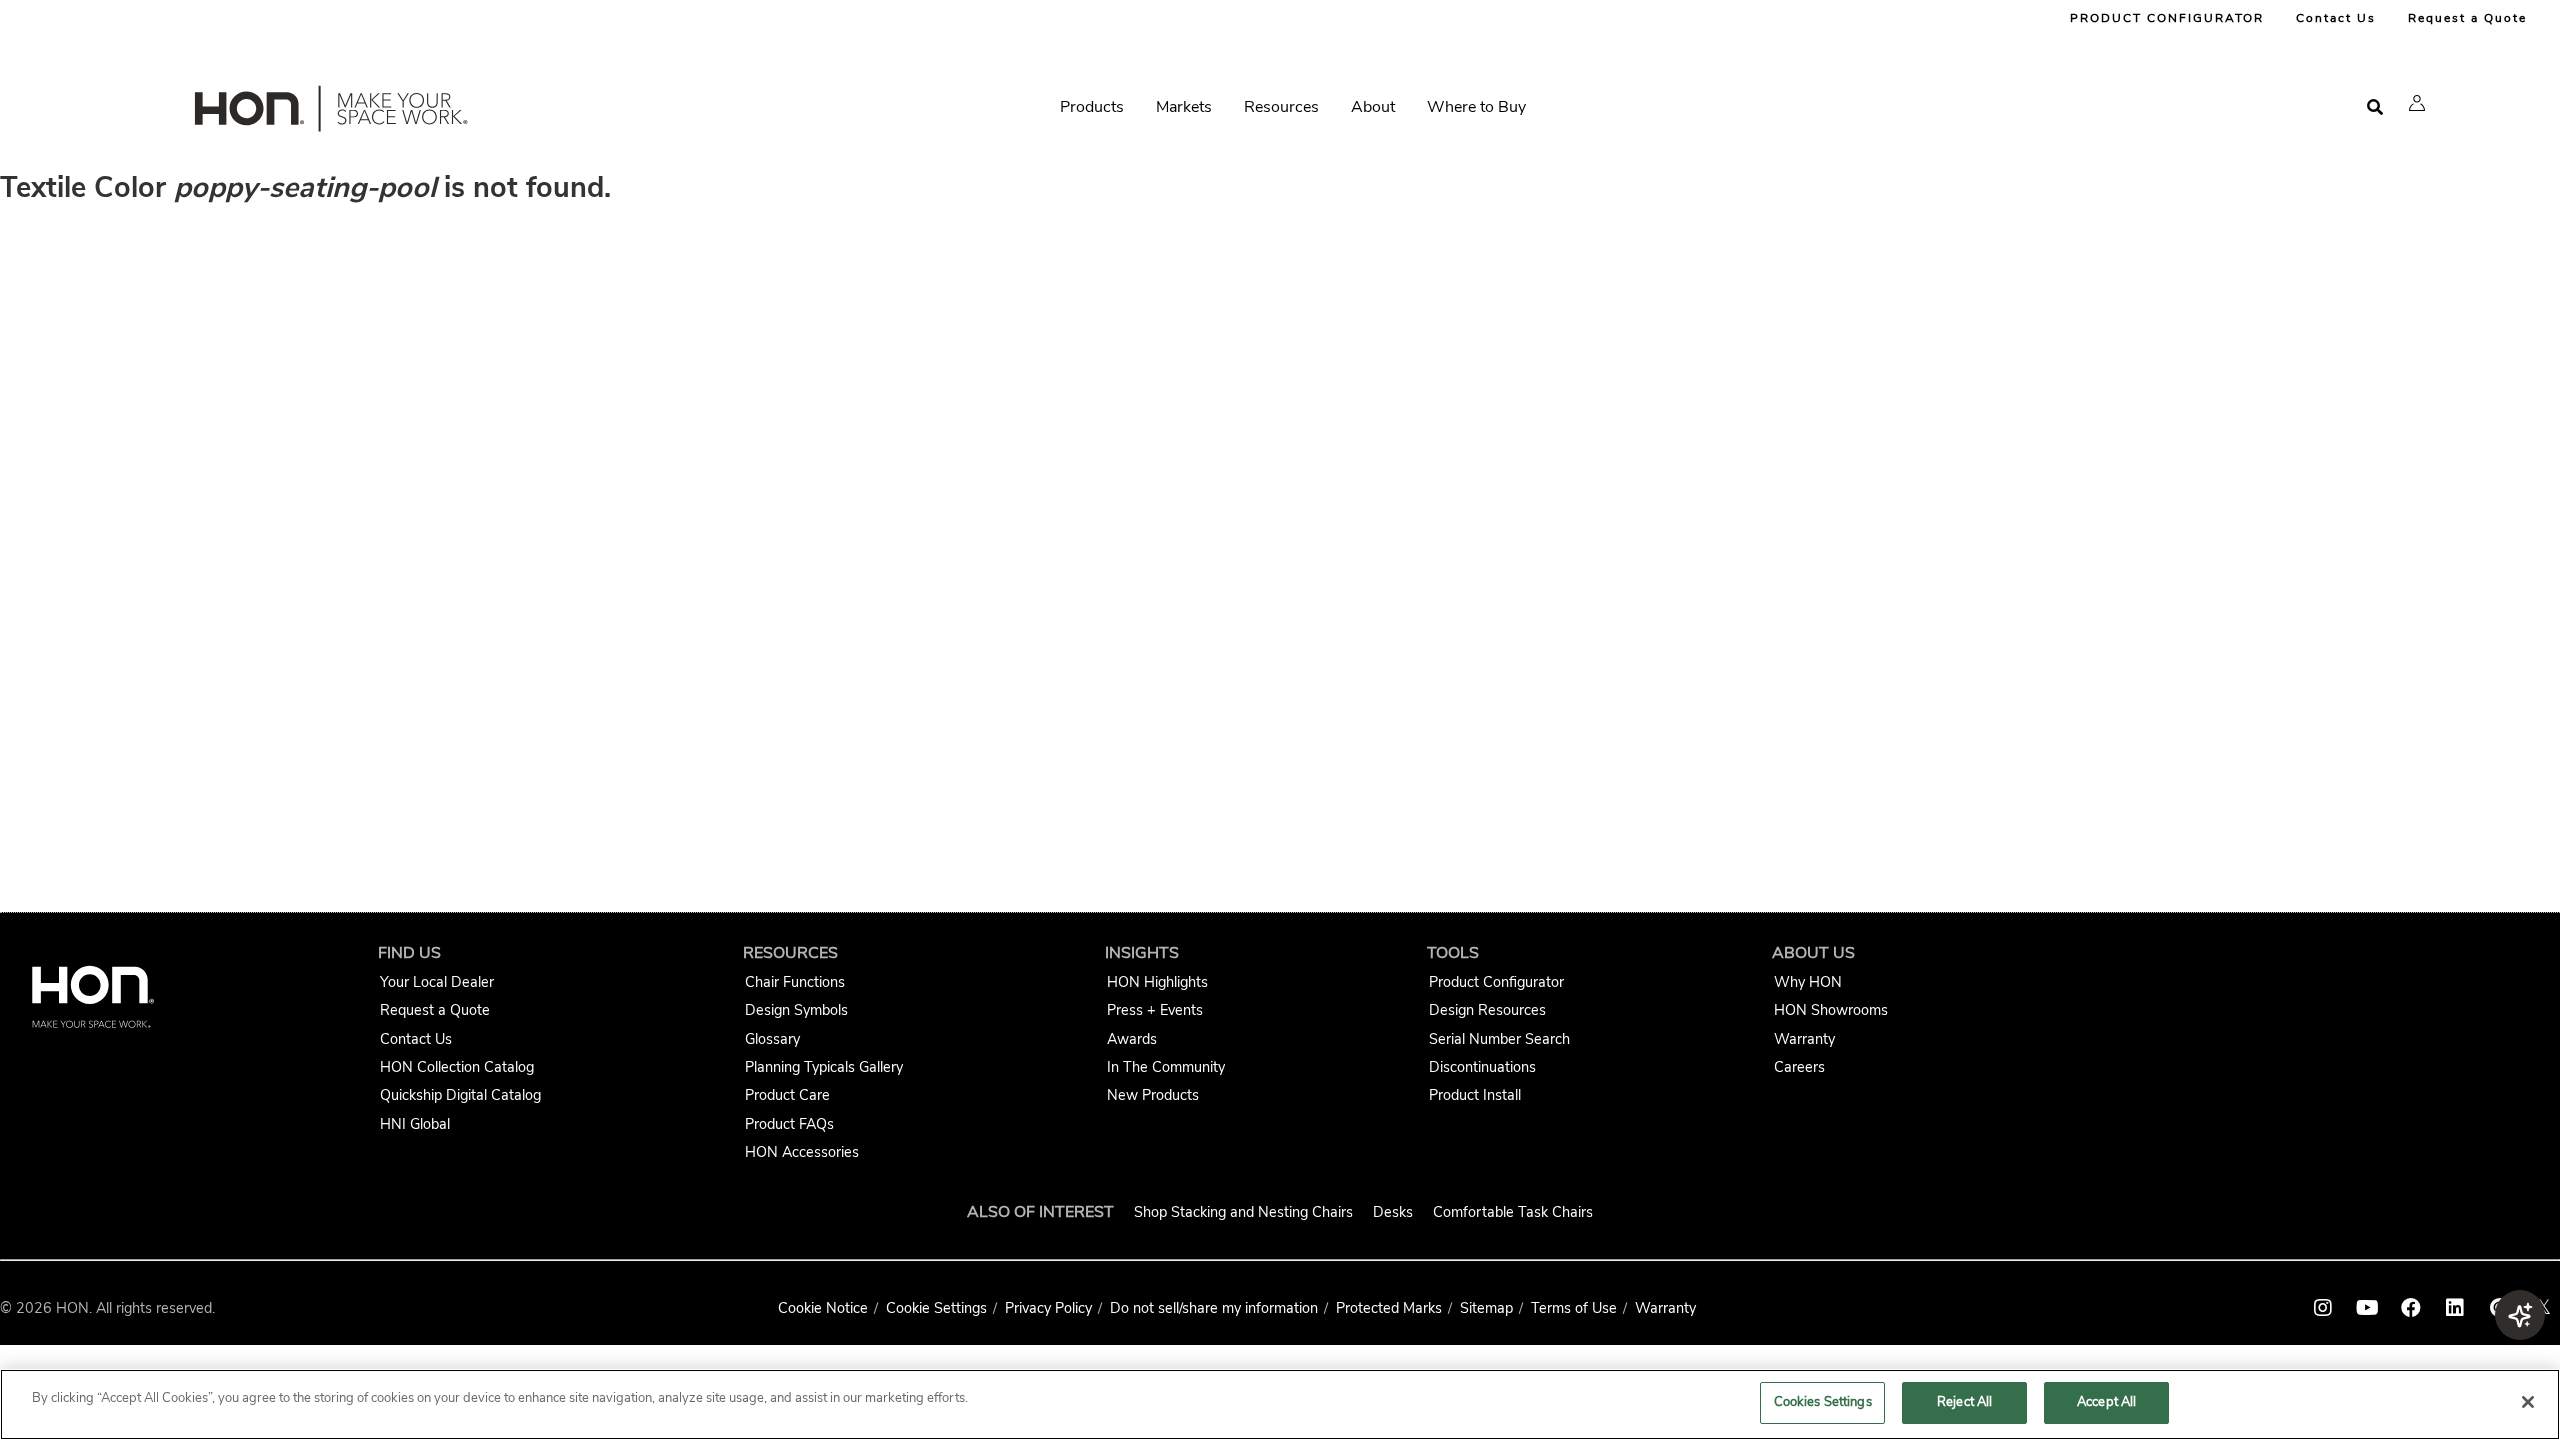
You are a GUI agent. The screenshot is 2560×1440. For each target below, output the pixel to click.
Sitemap (1486, 1308)
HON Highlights (1157, 982)
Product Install (1475, 1095)
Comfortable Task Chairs (1513, 1212)
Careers (1799, 1067)
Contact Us (2336, 18)
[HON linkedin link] (2455, 1308)
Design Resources (1487, 1010)
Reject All (1964, 1402)
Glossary (772, 1039)
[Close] (2528, 1402)
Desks (1393, 1212)
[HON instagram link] (2323, 1308)
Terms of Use (1574, 1308)
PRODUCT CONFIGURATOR (2167, 18)
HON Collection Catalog (457, 1067)
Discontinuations (1482, 1067)
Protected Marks (1389, 1308)
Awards (1132, 1039)
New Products (1153, 1095)
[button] (2417, 103)
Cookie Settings (936, 1308)
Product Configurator (1496, 982)
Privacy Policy (1048, 1308)
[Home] (329, 113)
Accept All (2106, 1402)
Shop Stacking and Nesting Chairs (1243, 1212)
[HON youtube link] (2367, 1308)
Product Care (787, 1095)
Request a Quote (2467, 18)
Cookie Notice (823, 1308)
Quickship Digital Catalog (460, 1095)
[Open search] (2375, 107)
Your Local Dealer (437, 982)
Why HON (1808, 982)
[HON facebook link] (2411, 1308)
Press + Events (1155, 1010)
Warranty (1804, 1039)
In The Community (1166, 1067)
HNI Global (415, 1124)
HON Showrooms (1831, 1010)
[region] (1280, 1404)
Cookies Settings (1823, 1402)
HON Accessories (802, 1152)
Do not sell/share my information (1214, 1308)
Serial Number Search (1499, 1039)
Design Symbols (796, 1010)
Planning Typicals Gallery (824, 1067)
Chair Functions (795, 982)
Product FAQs (789, 1124)
